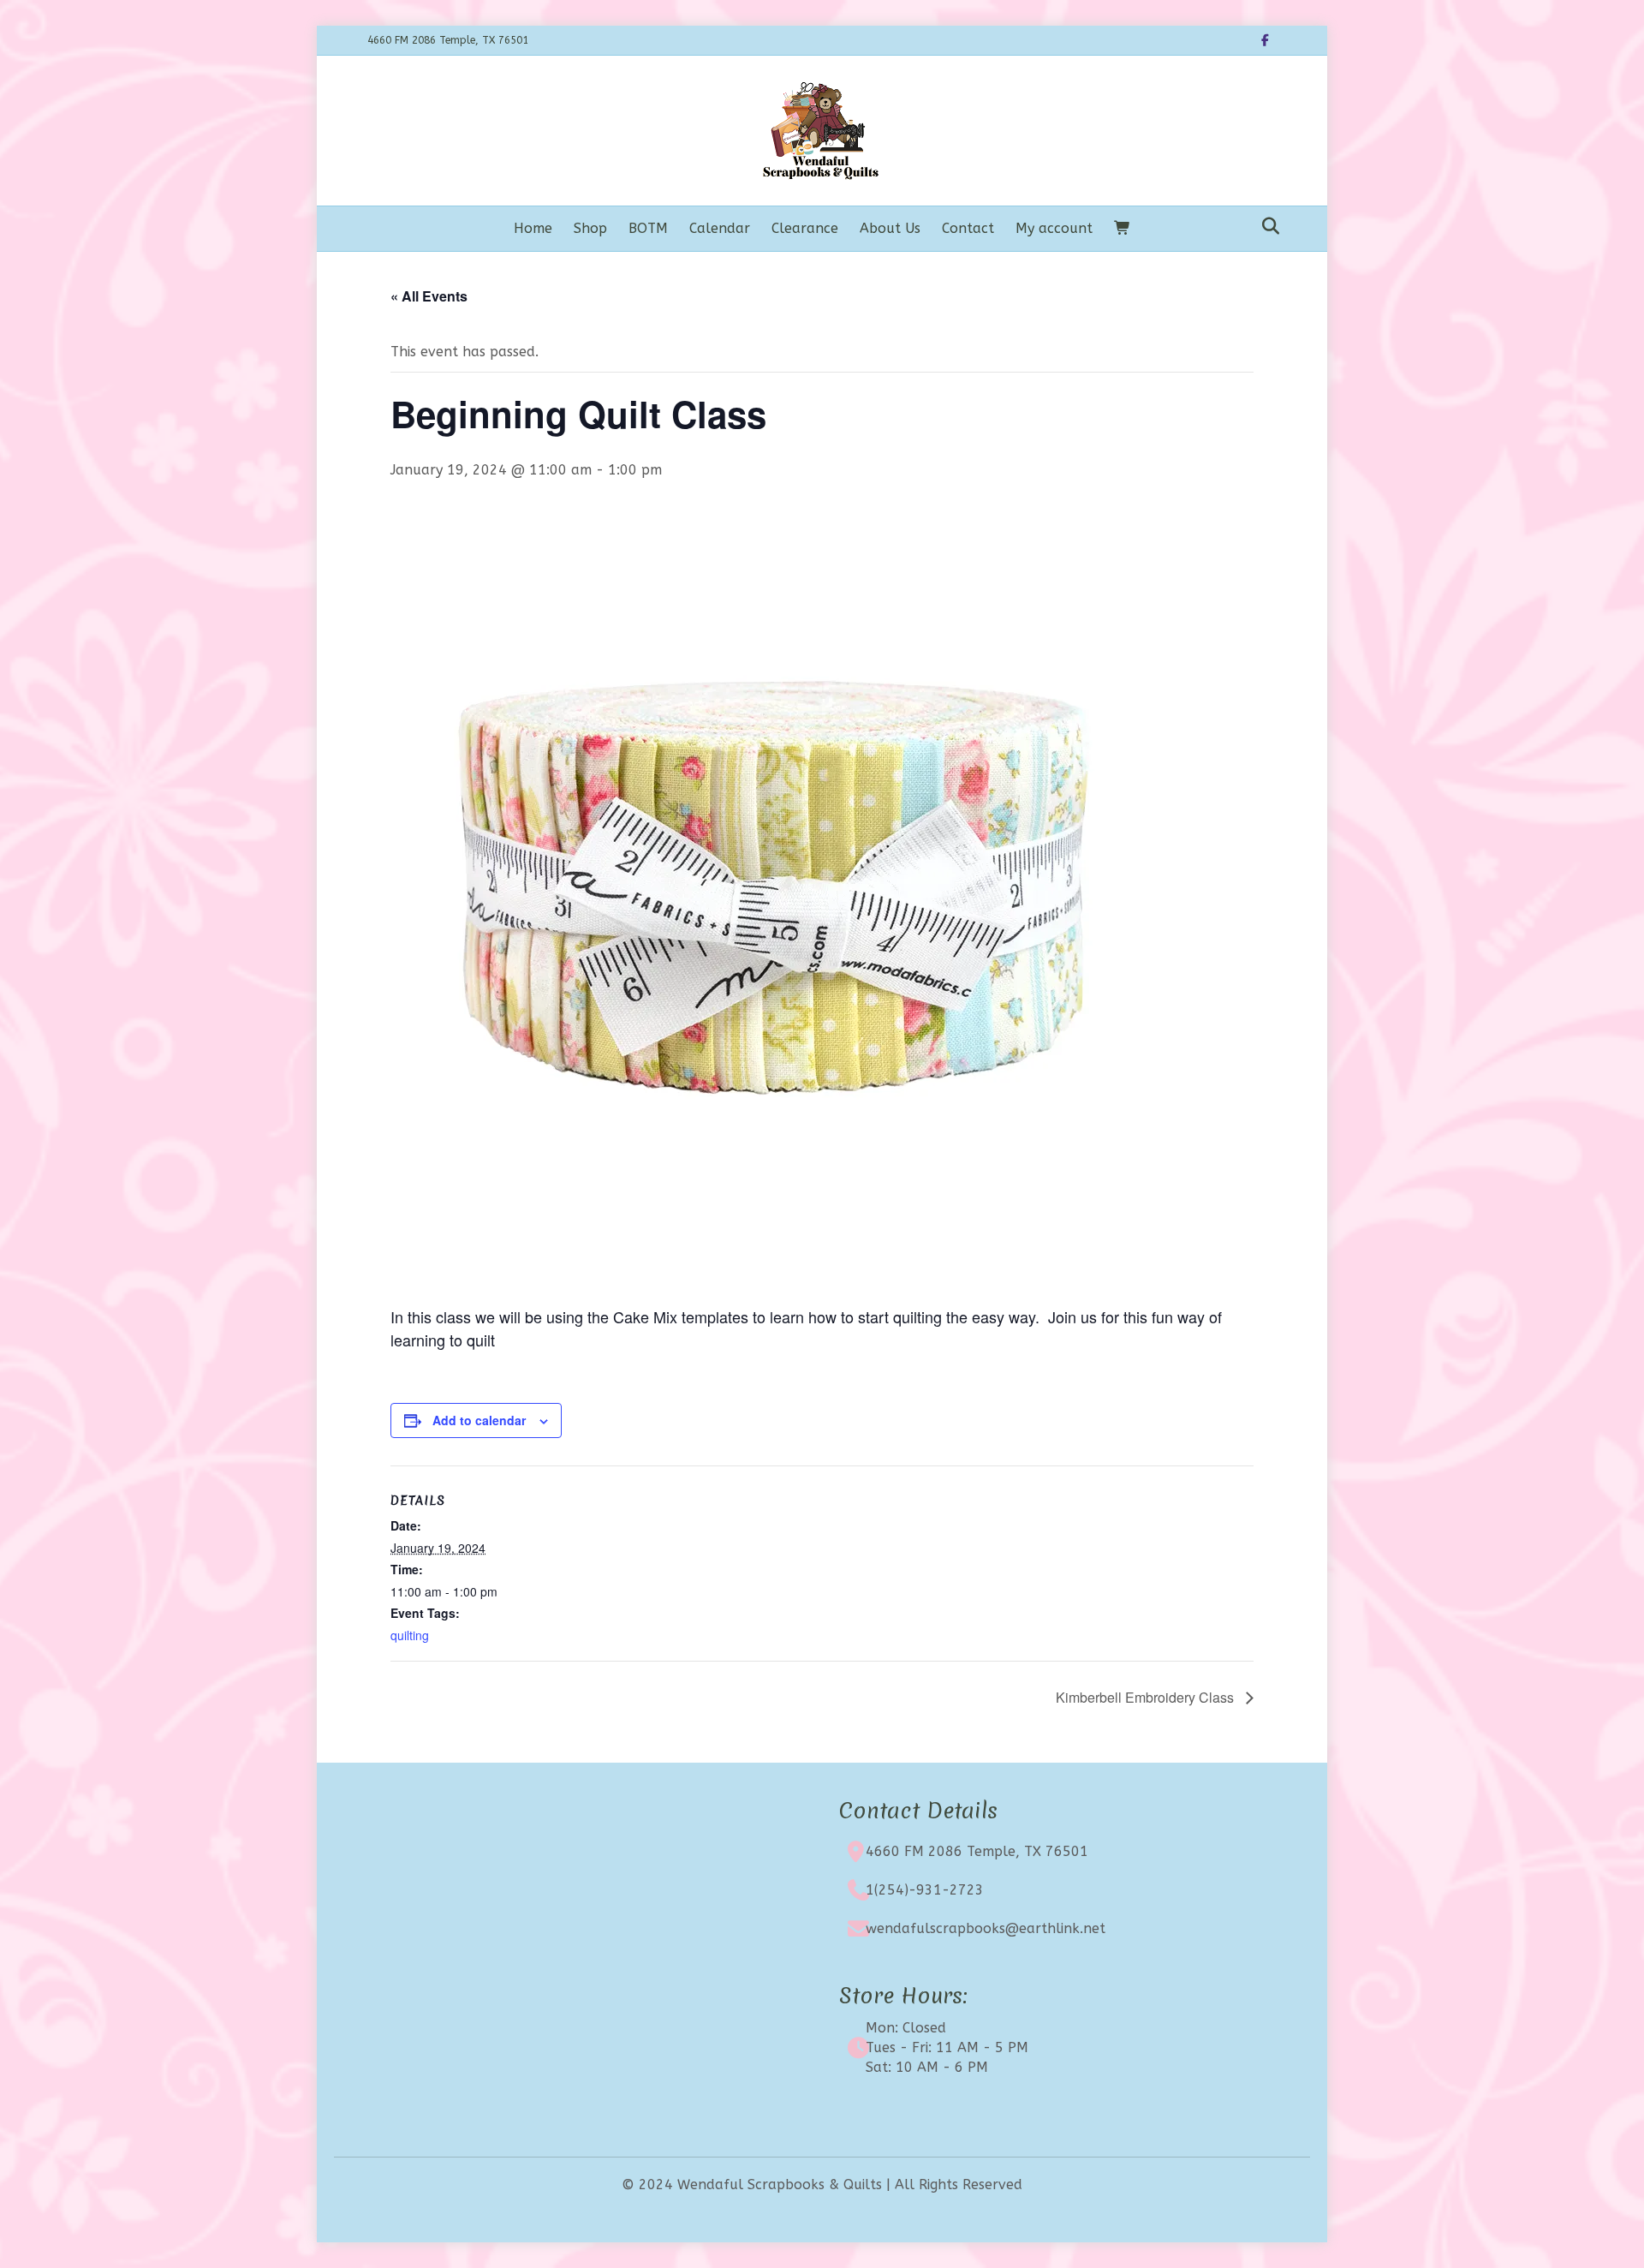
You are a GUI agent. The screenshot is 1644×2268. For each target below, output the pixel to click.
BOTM (648, 228)
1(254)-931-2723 (925, 1890)
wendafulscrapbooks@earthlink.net (986, 1928)
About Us (890, 228)
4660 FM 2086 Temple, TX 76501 (977, 1851)
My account (1054, 228)
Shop (590, 228)
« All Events (429, 296)
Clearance (805, 228)
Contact (968, 228)
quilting (410, 1635)
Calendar (720, 228)
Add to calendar (479, 1420)
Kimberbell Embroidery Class (1147, 1697)
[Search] (1266, 226)
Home (533, 228)
